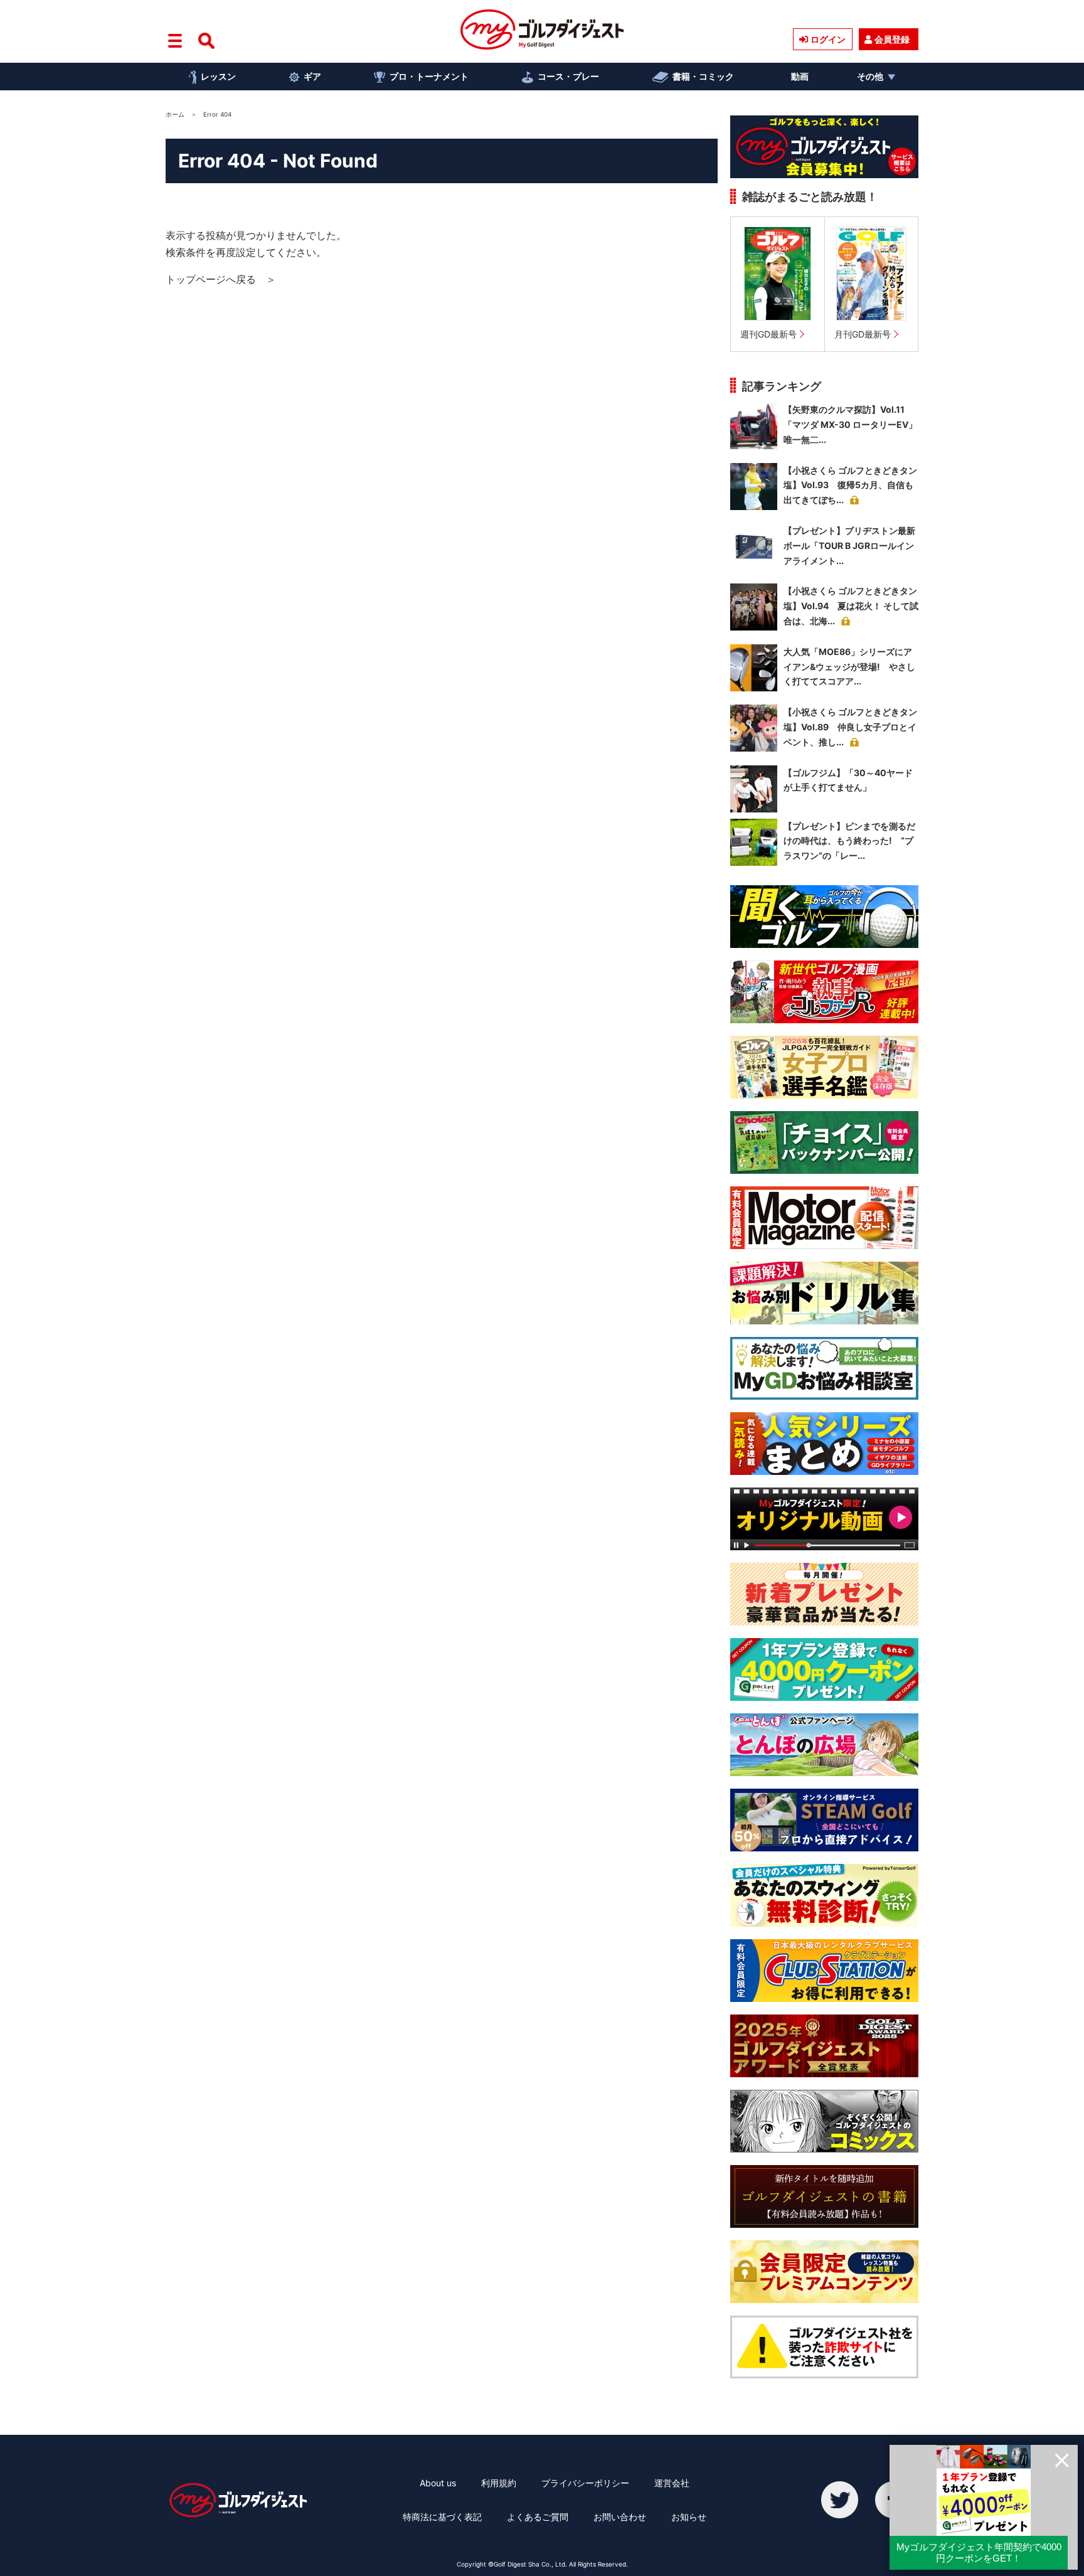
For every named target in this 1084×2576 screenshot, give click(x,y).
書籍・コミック (703, 76)
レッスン (218, 76)
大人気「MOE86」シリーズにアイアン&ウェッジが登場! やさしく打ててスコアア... (849, 667)
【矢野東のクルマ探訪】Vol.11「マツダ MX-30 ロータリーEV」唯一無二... (850, 424)
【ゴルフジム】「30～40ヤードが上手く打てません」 (848, 780)
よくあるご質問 (538, 2517)
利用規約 (499, 2483)
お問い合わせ (620, 2517)
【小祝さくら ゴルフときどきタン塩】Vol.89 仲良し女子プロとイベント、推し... (850, 727)
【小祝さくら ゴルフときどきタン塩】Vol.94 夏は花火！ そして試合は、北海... (851, 606)
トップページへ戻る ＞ (221, 279)
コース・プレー (568, 76)
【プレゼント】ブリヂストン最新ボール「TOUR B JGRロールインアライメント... (849, 546)
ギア (312, 76)
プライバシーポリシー (585, 2483)
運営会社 (672, 2483)
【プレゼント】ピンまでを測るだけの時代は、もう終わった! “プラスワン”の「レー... (849, 841)
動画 (800, 76)
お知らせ (689, 2517)
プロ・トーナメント (429, 76)
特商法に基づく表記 (442, 2517)
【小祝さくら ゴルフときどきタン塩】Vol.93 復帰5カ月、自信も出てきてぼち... (850, 485)
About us (438, 2483)
